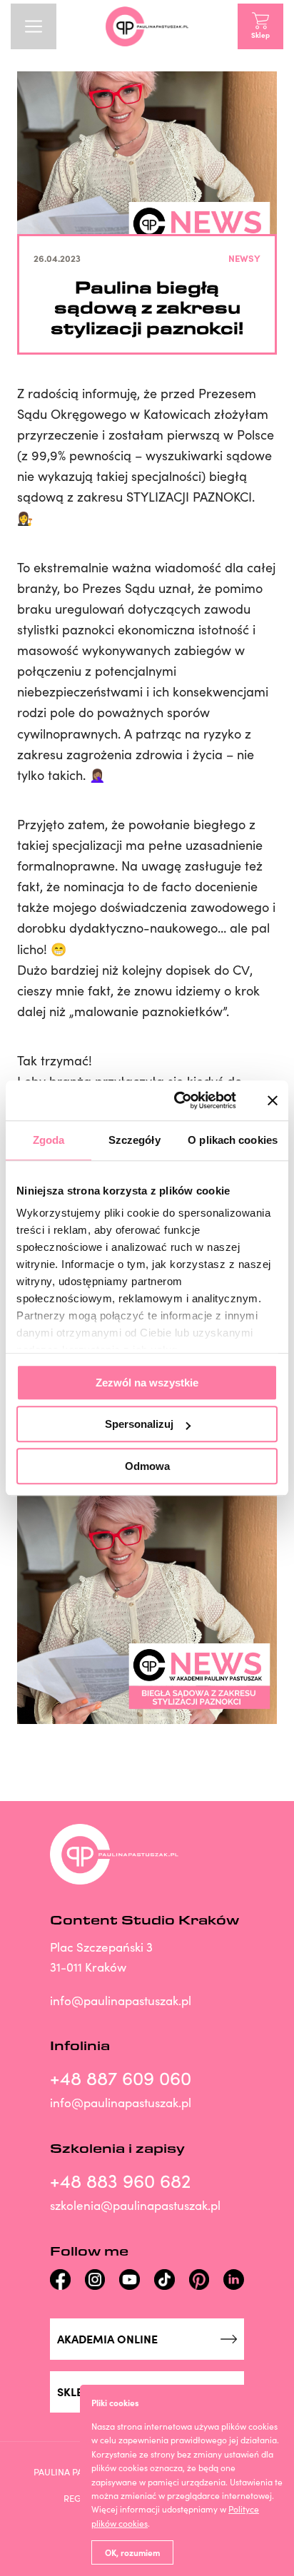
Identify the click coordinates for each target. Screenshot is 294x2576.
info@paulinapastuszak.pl (121, 2001)
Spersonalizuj (139, 1424)
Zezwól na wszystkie (147, 1383)
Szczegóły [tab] (135, 1140)
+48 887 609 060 (121, 2078)
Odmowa (147, 1466)
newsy (244, 258)
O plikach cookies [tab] (233, 1140)
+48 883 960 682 (120, 2180)
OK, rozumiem (132, 2552)
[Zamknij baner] (273, 1100)
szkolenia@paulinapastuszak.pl (135, 2205)
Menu (34, 26)
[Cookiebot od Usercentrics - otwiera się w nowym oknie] (178, 1100)
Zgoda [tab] (49, 1140)
